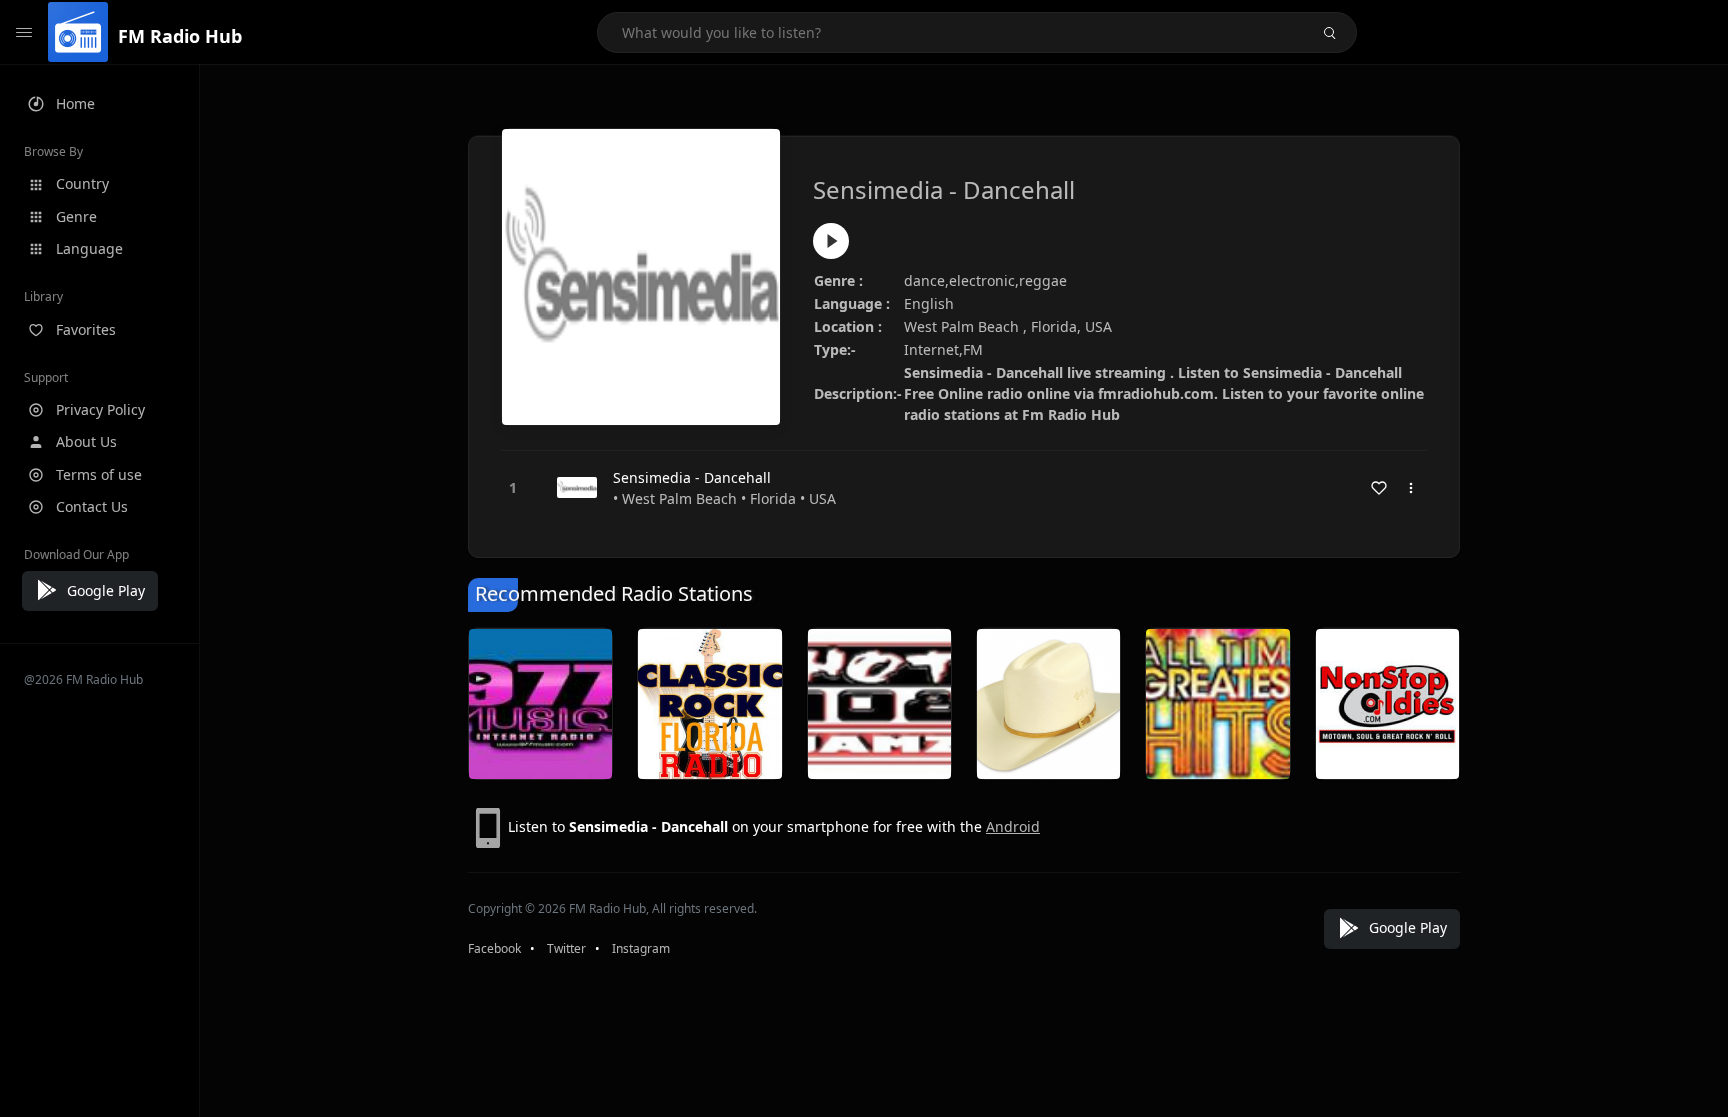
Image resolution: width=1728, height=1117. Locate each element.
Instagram (641, 948)
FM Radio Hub (180, 36)
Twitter (566, 948)
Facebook (494, 948)
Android (1013, 826)
